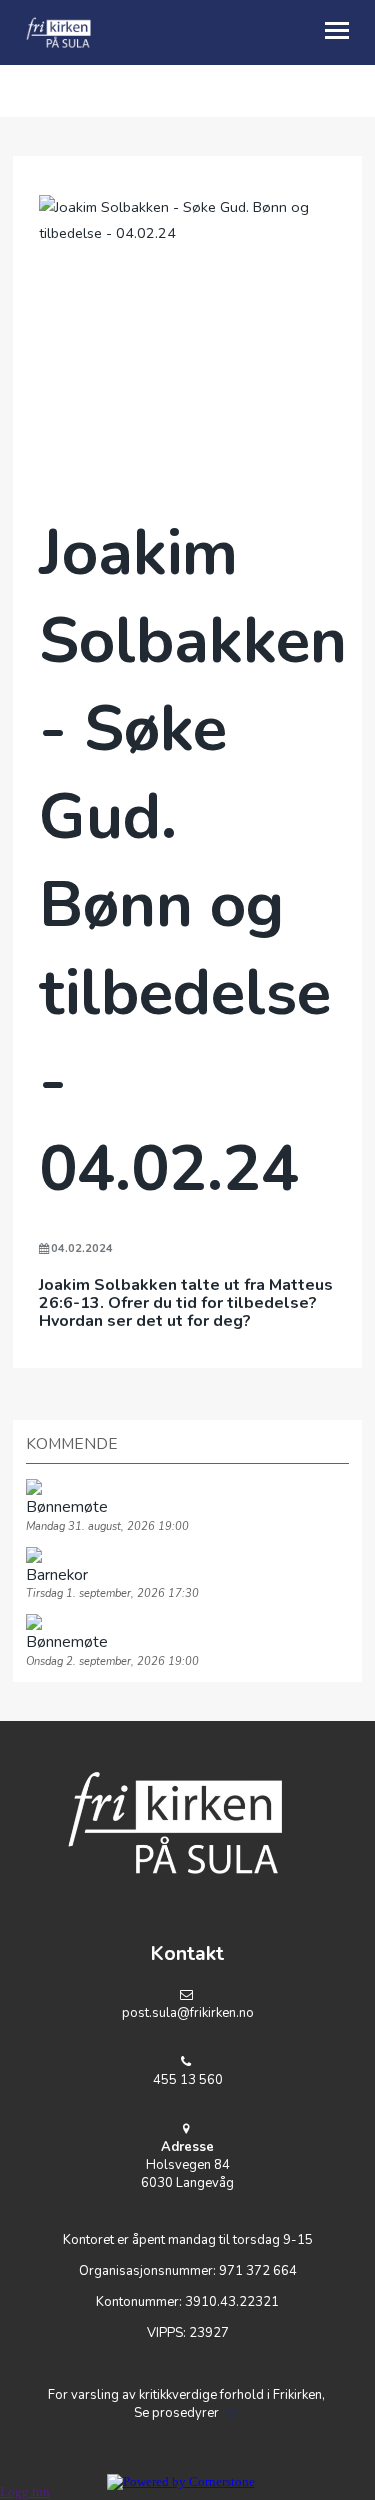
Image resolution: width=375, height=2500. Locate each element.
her (231, 2413)
